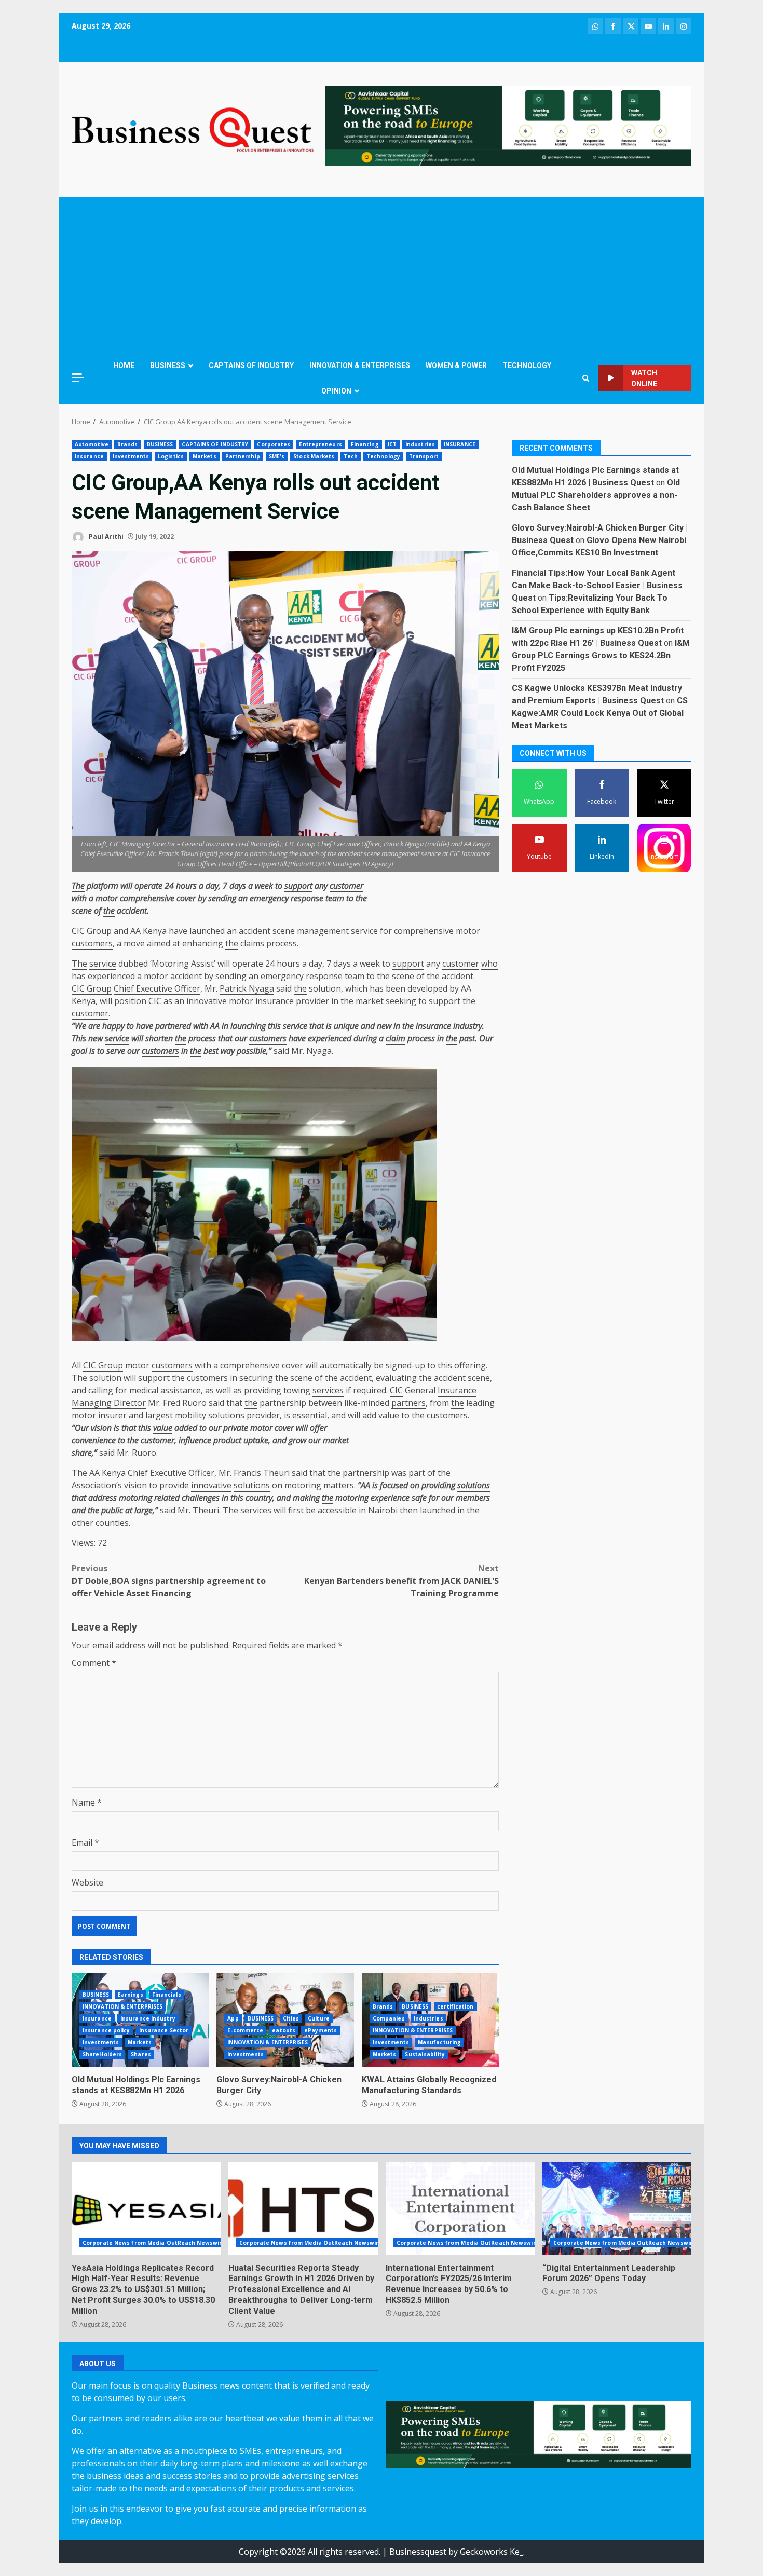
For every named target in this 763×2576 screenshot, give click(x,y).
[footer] (508, 125)
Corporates (274, 444)
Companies (389, 2018)
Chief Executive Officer (157, 988)
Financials (167, 1995)
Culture (319, 2018)
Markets (205, 456)
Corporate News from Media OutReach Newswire (154, 2243)
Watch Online (644, 378)
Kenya (155, 931)
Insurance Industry (148, 2018)
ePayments (321, 2030)
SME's (277, 456)
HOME (124, 365)
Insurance (89, 456)
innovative (207, 1001)
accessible (337, 1510)
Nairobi (383, 1510)
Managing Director (109, 1403)
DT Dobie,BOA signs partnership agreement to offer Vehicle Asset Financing (169, 1581)
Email (85, 1842)
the (361, 898)
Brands (128, 444)
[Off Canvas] (78, 378)
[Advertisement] (382, 275)
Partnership (243, 456)
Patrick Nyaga (247, 988)
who (489, 964)
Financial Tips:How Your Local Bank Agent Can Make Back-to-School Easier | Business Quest (597, 585)
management (323, 931)
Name (87, 1802)
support (298, 886)
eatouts (284, 2030)
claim (396, 1038)
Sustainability (425, 2054)
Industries (420, 444)
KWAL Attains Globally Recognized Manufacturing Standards (429, 2085)
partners (408, 1403)
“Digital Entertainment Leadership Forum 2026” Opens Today (617, 2208)
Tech (351, 456)
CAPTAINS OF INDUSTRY (251, 365)
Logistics (171, 456)
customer (346, 886)
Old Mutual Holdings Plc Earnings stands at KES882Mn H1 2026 (136, 2085)
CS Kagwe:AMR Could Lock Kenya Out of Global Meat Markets (600, 713)
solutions (226, 1415)
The (78, 886)
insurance (275, 1001)
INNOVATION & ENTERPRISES (360, 365)
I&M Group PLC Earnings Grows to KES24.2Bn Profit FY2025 (601, 655)
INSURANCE (460, 444)
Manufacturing (439, 2042)
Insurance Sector (164, 2030)
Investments (131, 456)
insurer (112, 1415)
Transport (424, 456)
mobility (190, 1415)
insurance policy (106, 2030)
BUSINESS (168, 365)
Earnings (131, 1995)
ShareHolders (102, 2054)
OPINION (336, 391)
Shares (141, 2054)
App (233, 2018)
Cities (291, 2018)
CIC (155, 1001)
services (328, 1390)
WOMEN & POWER (456, 365)
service (364, 931)
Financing (365, 444)
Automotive (92, 444)
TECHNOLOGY (527, 365)
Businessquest (418, 2552)
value (389, 1415)
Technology (383, 456)
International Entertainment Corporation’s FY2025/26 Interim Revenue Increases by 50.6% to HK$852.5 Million (460, 2208)
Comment (94, 1663)
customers (92, 943)
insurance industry (449, 1026)
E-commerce (245, 2030)
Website (87, 1882)
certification (455, 2006)
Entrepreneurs (320, 444)
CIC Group (92, 931)
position (130, 1001)
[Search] (586, 378)
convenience (94, 1440)
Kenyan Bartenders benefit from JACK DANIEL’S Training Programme (401, 1581)
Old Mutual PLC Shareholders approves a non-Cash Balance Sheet (596, 495)
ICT (392, 444)
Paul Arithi (105, 537)
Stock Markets (314, 456)
